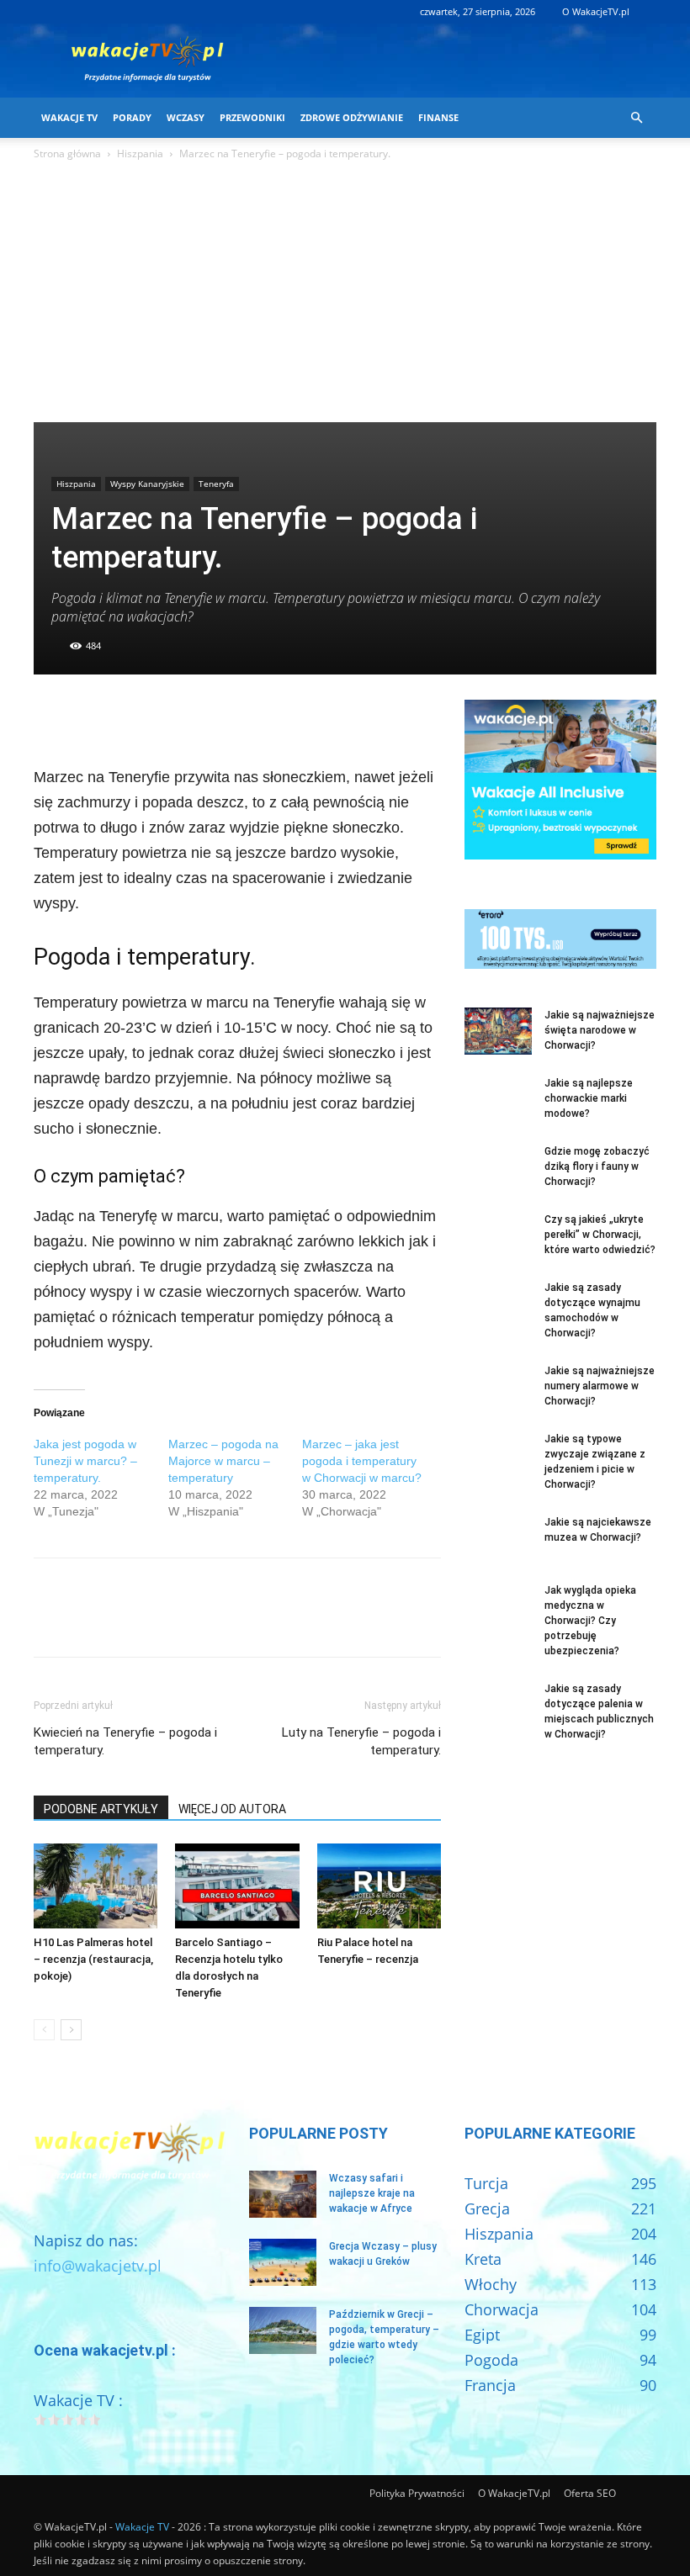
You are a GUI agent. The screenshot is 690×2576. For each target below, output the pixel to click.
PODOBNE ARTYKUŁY (101, 1809)
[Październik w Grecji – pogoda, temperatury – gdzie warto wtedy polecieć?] (283, 2330)
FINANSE (438, 117)
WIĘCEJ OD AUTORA (232, 1809)
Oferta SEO (590, 2493)
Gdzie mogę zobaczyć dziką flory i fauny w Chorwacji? (597, 1166)
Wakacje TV (69, 117)
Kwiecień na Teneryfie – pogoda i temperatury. (125, 1741)
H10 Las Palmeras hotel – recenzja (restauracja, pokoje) (93, 1959)
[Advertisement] (345, 296)
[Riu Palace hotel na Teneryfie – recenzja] (379, 1886)
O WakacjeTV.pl (596, 11)
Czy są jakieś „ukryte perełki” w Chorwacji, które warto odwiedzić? (600, 1235)
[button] (636, 117)
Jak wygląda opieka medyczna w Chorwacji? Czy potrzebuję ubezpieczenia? (590, 1621)
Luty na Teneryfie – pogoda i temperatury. (361, 1741)
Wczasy (186, 117)
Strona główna (67, 153)
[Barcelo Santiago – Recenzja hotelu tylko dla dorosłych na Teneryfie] (237, 1886)
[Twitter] (89, 717)
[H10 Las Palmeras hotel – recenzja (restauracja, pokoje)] (96, 1886)
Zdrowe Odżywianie (352, 117)
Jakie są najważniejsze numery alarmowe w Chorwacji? (600, 1386)
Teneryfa (216, 484)
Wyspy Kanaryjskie (147, 484)
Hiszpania (140, 153)
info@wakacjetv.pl (98, 2266)
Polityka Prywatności (417, 2493)
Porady (132, 117)
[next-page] (71, 2030)
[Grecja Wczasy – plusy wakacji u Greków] (283, 2262)
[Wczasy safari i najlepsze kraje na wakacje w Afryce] (283, 2194)
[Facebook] (50, 717)
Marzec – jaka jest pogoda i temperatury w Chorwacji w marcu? (362, 1461)
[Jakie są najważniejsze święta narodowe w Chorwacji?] (498, 1031)
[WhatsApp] (167, 717)
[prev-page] (44, 2030)
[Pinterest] (128, 717)
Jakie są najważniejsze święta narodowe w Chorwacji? (600, 1030)
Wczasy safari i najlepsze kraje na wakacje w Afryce (372, 2193)
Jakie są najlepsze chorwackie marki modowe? (589, 1098)
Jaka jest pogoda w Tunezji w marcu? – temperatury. (85, 1461)
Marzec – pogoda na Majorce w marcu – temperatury (223, 1461)
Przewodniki (252, 117)
